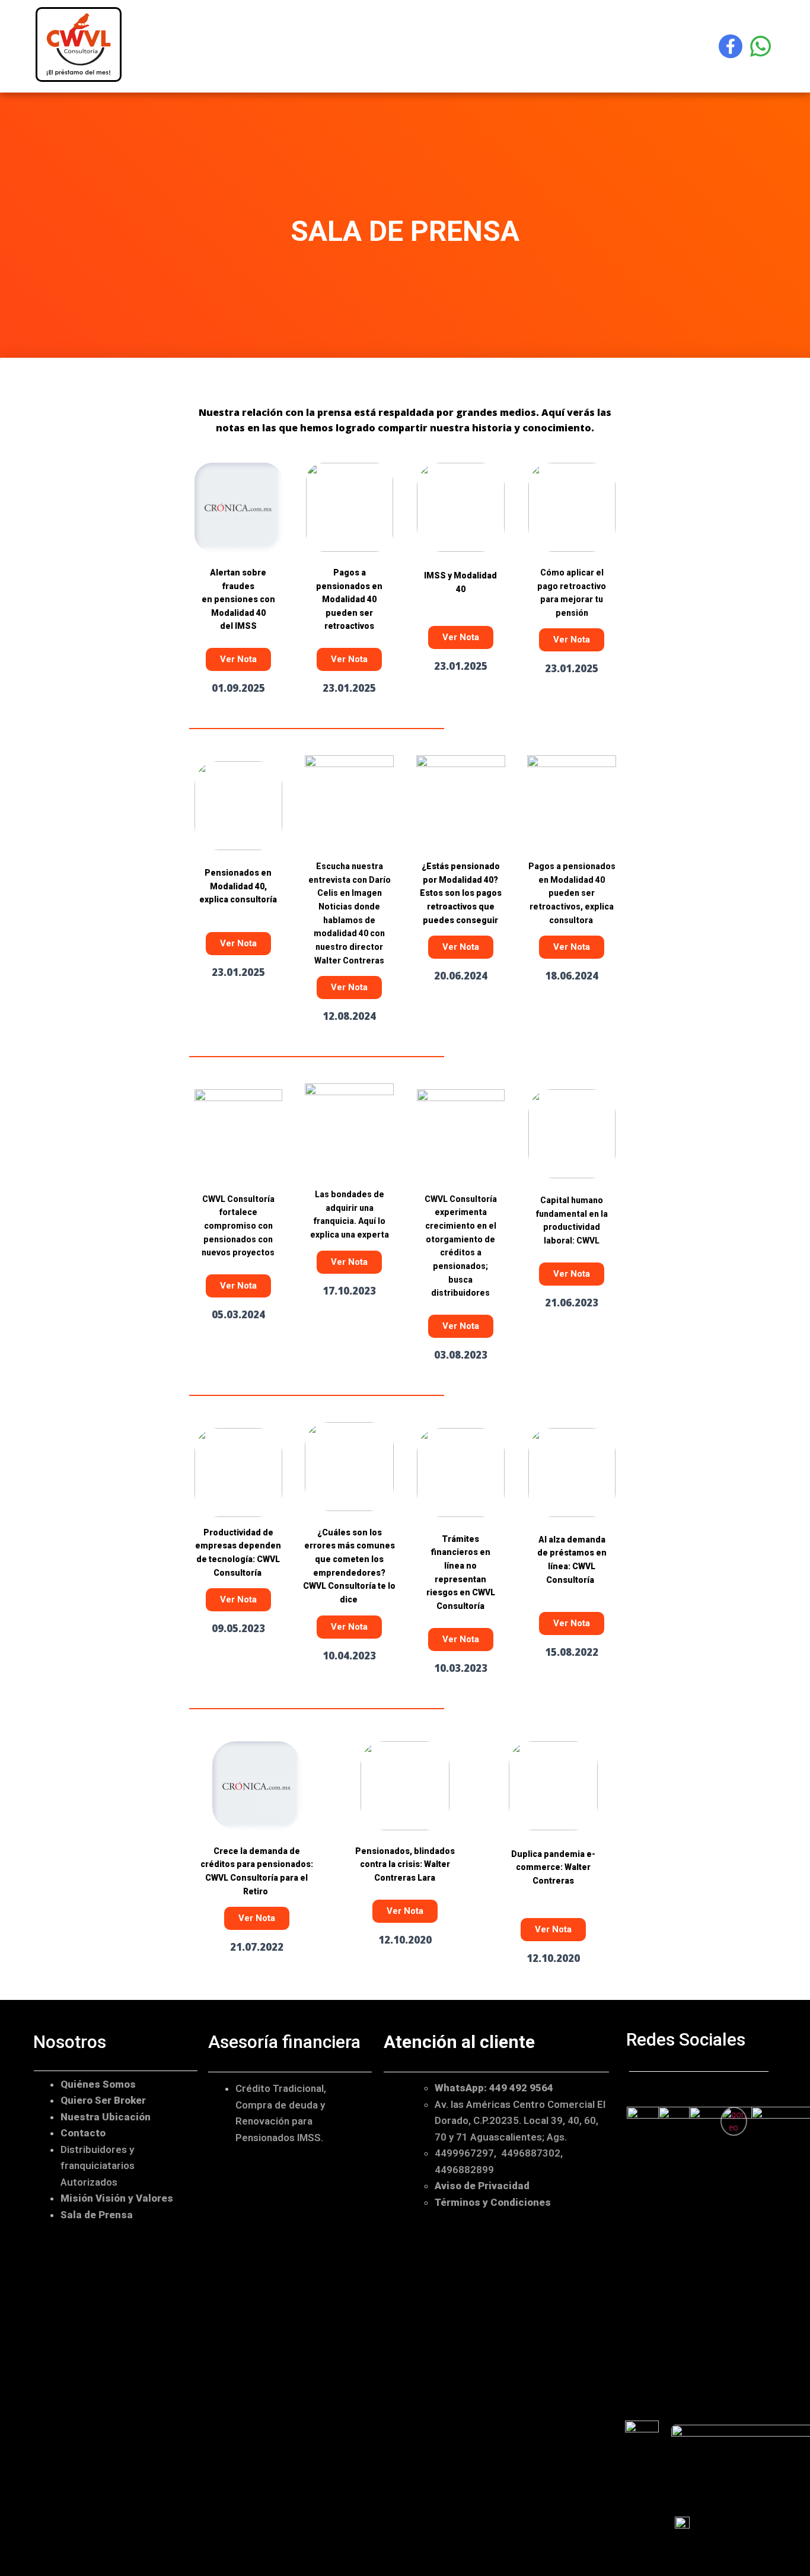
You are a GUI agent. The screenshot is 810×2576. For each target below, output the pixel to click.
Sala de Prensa (97, 2214)
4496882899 (464, 2169)
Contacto (83, 2133)
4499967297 (464, 2153)
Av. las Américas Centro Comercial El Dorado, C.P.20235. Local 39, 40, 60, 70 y (520, 2120)
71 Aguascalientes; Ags (510, 2136)
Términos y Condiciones (493, 2202)
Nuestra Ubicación (106, 2116)
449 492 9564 (521, 2088)
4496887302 (531, 2153)
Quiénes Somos (99, 2084)
